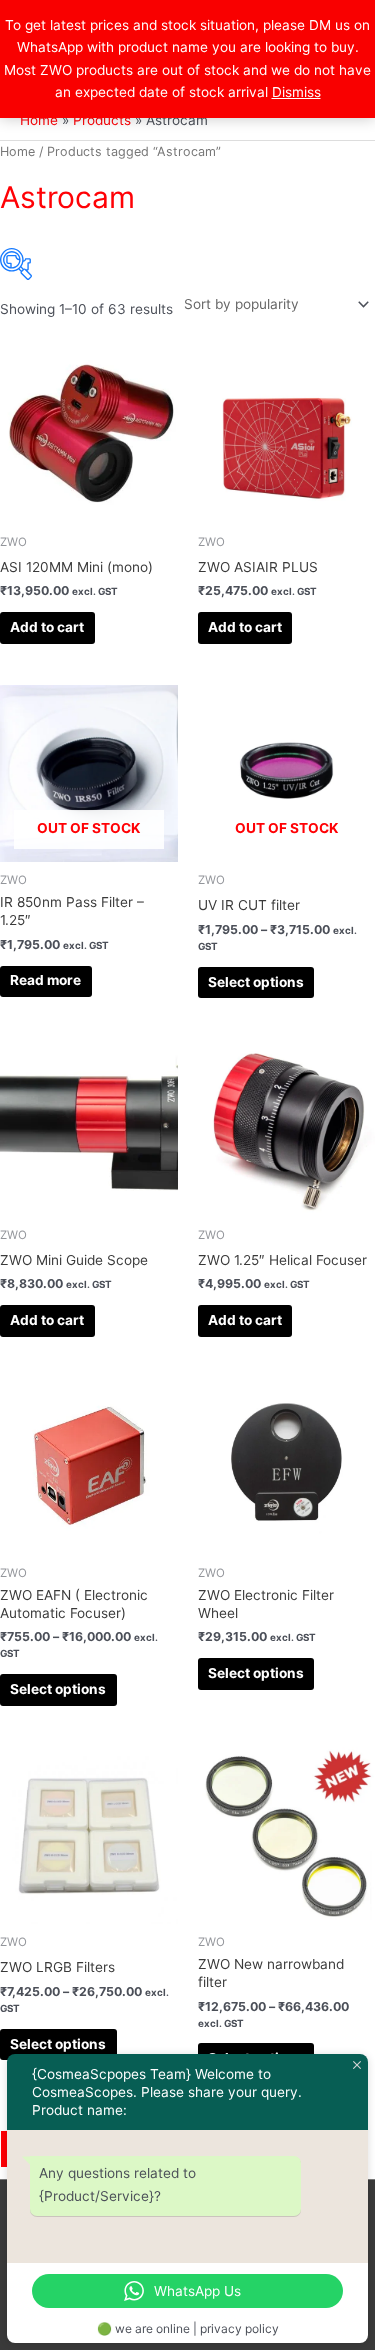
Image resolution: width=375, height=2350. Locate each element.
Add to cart (47, 627)
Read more (45, 980)
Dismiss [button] (296, 92)
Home (17, 151)
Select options (256, 982)
